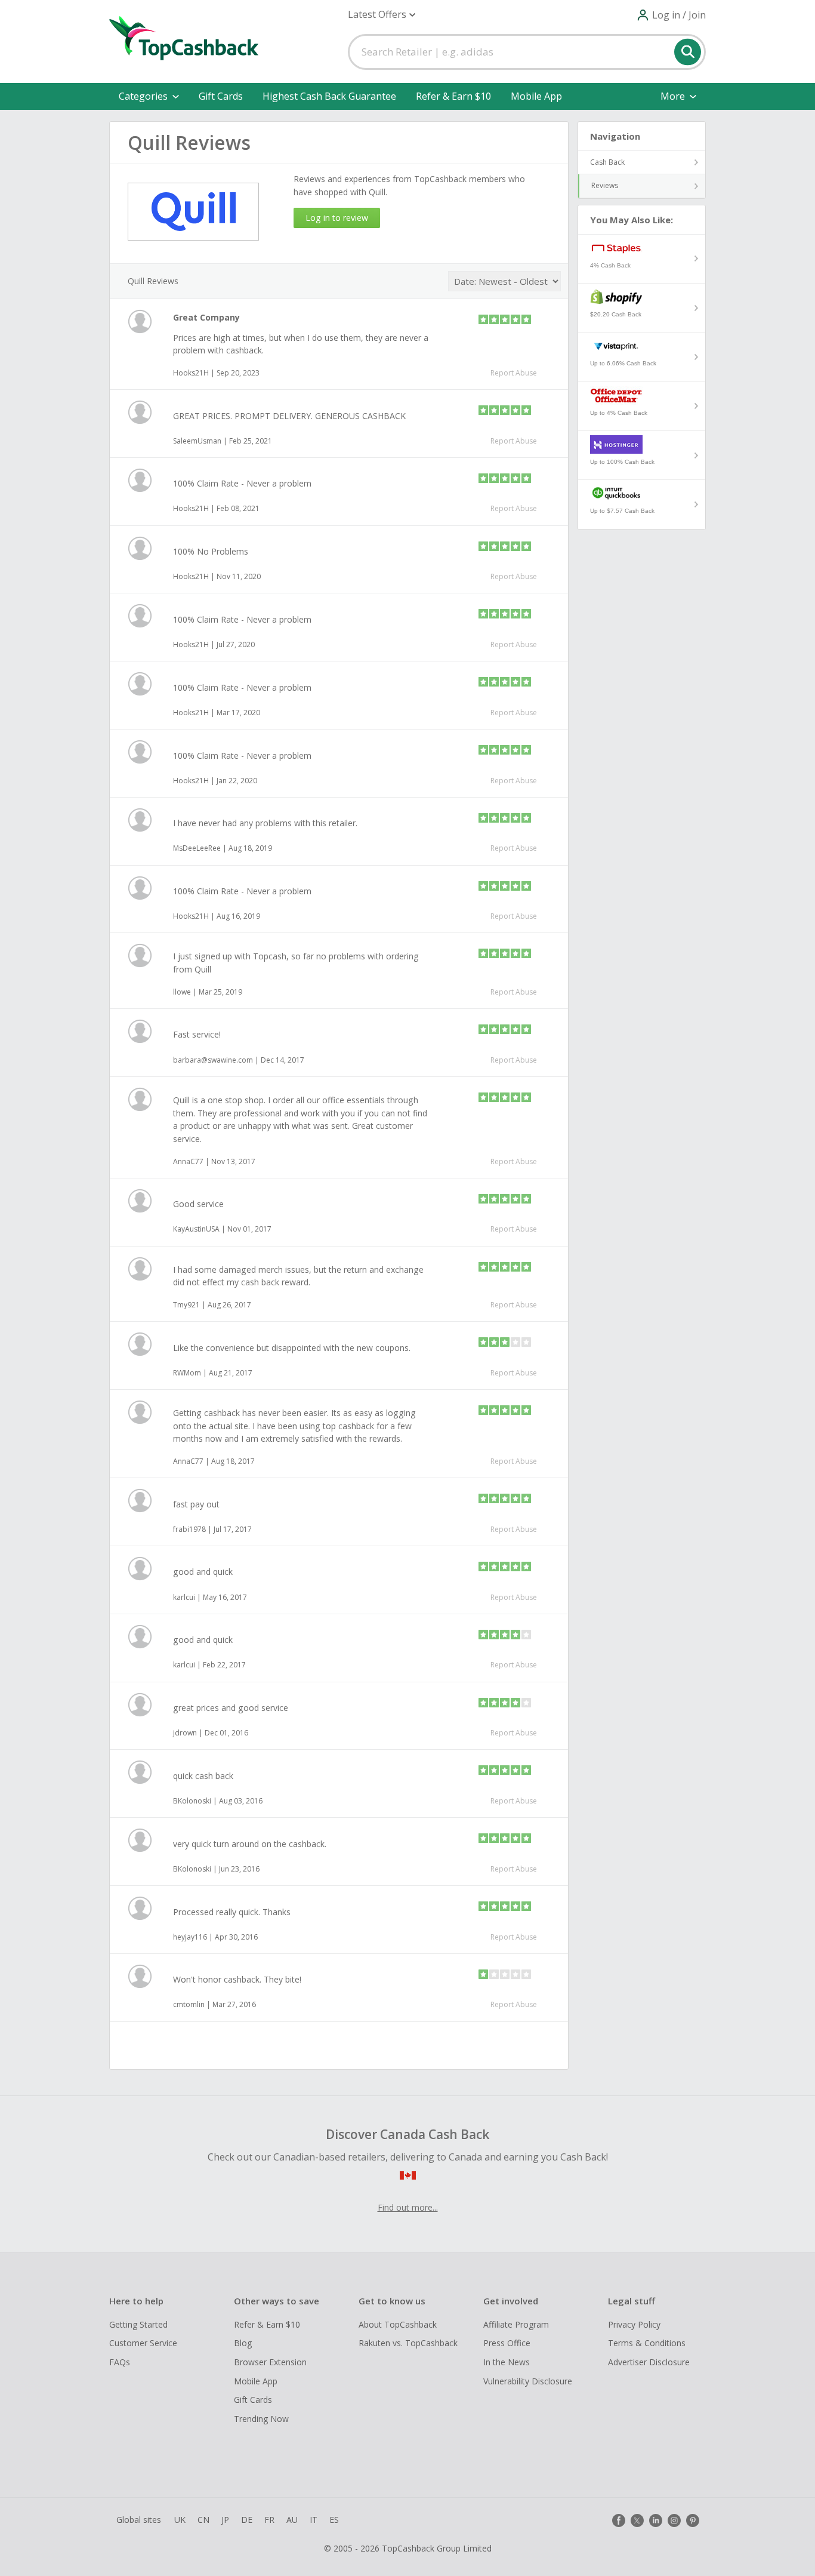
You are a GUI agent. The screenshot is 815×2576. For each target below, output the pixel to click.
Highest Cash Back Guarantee (329, 96)
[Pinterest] (693, 2520)
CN (203, 2520)
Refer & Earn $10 (453, 96)
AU (292, 2520)
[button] (382, 15)
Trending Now (261, 2419)
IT (314, 2520)
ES (334, 2520)
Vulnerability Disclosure (528, 2381)
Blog (243, 2343)
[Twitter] (637, 2520)
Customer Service (143, 2343)
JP (225, 2520)
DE (247, 2520)
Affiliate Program (516, 2324)
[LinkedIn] (656, 2520)
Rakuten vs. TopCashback (408, 2343)
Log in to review (337, 218)
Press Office (507, 2343)
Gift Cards (221, 96)
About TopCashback (398, 2324)
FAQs (120, 2362)
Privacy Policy (634, 2324)
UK (180, 2520)
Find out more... (408, 2207)
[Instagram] (674, 2520)
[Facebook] (619, 2520)
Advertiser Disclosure (649, 2362)
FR (269, 2520)
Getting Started (138, 2324)
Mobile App (536, 96)
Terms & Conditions (647, 2343)
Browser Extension (270, 2362)
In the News (507, 2362)
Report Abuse (514, 373)
